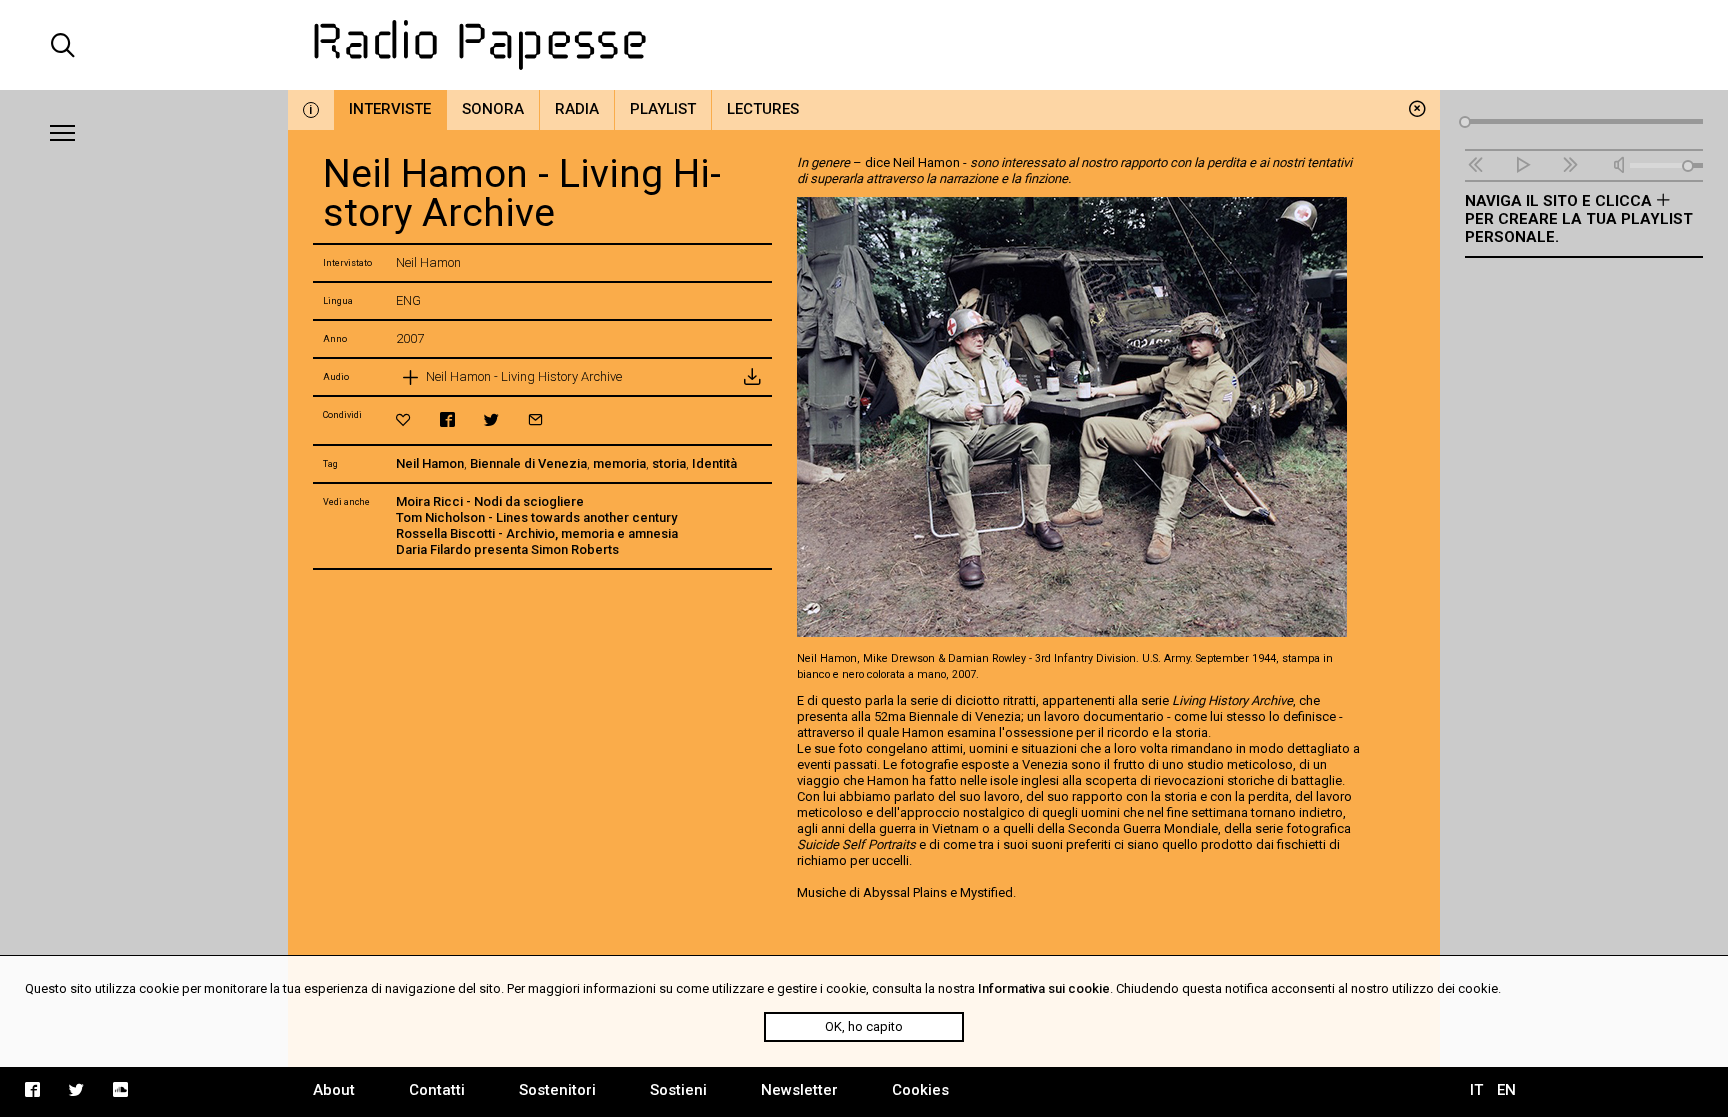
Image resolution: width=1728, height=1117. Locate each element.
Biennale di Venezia (528, 463)
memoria (619, 463)
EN (1506, 1090)
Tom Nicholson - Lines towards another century (536, 517)
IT (1476, 1090)
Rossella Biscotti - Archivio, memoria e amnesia (537, 533)
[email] (535, 419)
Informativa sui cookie (1044, 988)
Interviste (390, 109)
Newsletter (799, 1090)
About (334, 1090)
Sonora (493, 109)
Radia (577, 109)
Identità (714, 463)
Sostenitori (557, 1090)
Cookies (920, 1090)
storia (669, 463)
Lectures (763, 109)
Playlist (663, 109)
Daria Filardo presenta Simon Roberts (507, 549)
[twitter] (491, 419)
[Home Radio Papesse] (864, 45)
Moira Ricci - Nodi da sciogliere (490, 501)
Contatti (437, 1090)
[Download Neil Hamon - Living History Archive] (752, 377)
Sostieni (678, 1090)
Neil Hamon (430, 463)
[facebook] (447, 419)
